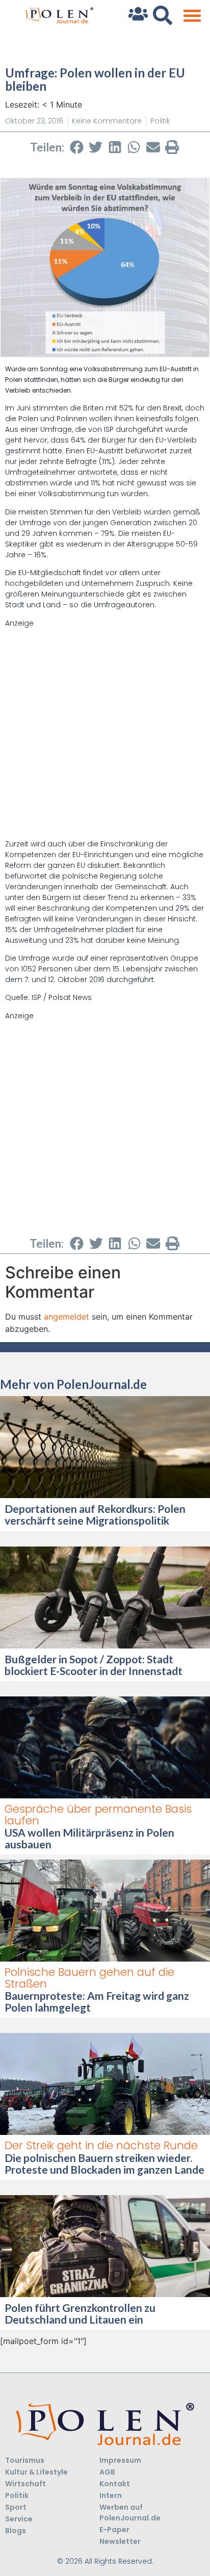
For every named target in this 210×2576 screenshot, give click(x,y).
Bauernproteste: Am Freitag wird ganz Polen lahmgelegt (97, 2001)
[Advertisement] (105, 734)
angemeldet (67, 1317)
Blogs (16, 2531)
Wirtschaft (25, 2484)
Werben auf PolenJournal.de (130, 2513)
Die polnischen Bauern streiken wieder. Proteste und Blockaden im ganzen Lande (104, 2163)
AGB (107, 2472)
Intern (111, 2495)
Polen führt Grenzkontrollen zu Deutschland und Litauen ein (80, 2313)
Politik (160, 121)
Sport (16, 2507)
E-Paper (114, 2530)
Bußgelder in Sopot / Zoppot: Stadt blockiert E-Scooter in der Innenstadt (94, 1665)
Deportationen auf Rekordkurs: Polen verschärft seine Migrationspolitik (95, 1514)
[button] (192, 16)
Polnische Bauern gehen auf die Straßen (89, 1978)
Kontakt (115, 2484)
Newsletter (120, 2541)
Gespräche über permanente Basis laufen (98, 1815)
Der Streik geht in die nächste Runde (101, 2145)
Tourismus (25, 2460)
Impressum (120, 2460)
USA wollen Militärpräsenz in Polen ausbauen (89, 1838)
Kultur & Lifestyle (36, 2472)
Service (19, 2519)
